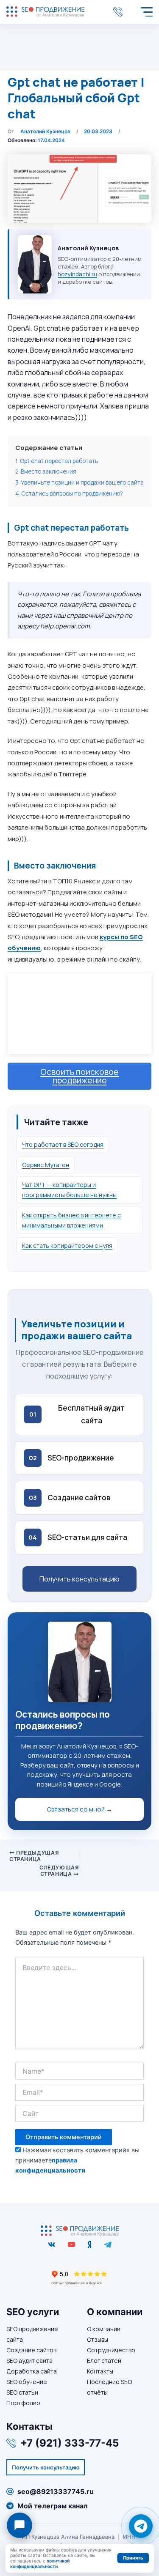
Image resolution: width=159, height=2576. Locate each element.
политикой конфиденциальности (40, 2564)
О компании (104, 2329)
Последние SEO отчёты (109, 2387)
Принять (133, 2558)
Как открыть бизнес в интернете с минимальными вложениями (71, 1220)
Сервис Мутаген (46, 1165)
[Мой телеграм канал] (108, 2244)
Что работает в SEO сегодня (63, 1144)
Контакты (100, 2371)
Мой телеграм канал (53, 2506)
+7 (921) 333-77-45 (120, 12)
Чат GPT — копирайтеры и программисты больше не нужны (69, 1190)
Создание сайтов (31, 2350)
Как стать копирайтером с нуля (67, 1246)
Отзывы (98, 2339)
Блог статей (104, 2361)
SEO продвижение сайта (32, 2334)
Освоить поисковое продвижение (79, 1076)
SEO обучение (27, 2382)
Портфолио (23, 2403)
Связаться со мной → (79, 1809)
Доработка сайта (32, 2371)
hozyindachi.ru (77, 274)
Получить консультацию (79, 1579)
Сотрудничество (111, 2350)
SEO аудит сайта (29, 2361)
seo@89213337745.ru (56, 2491)
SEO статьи (22, 2392)
